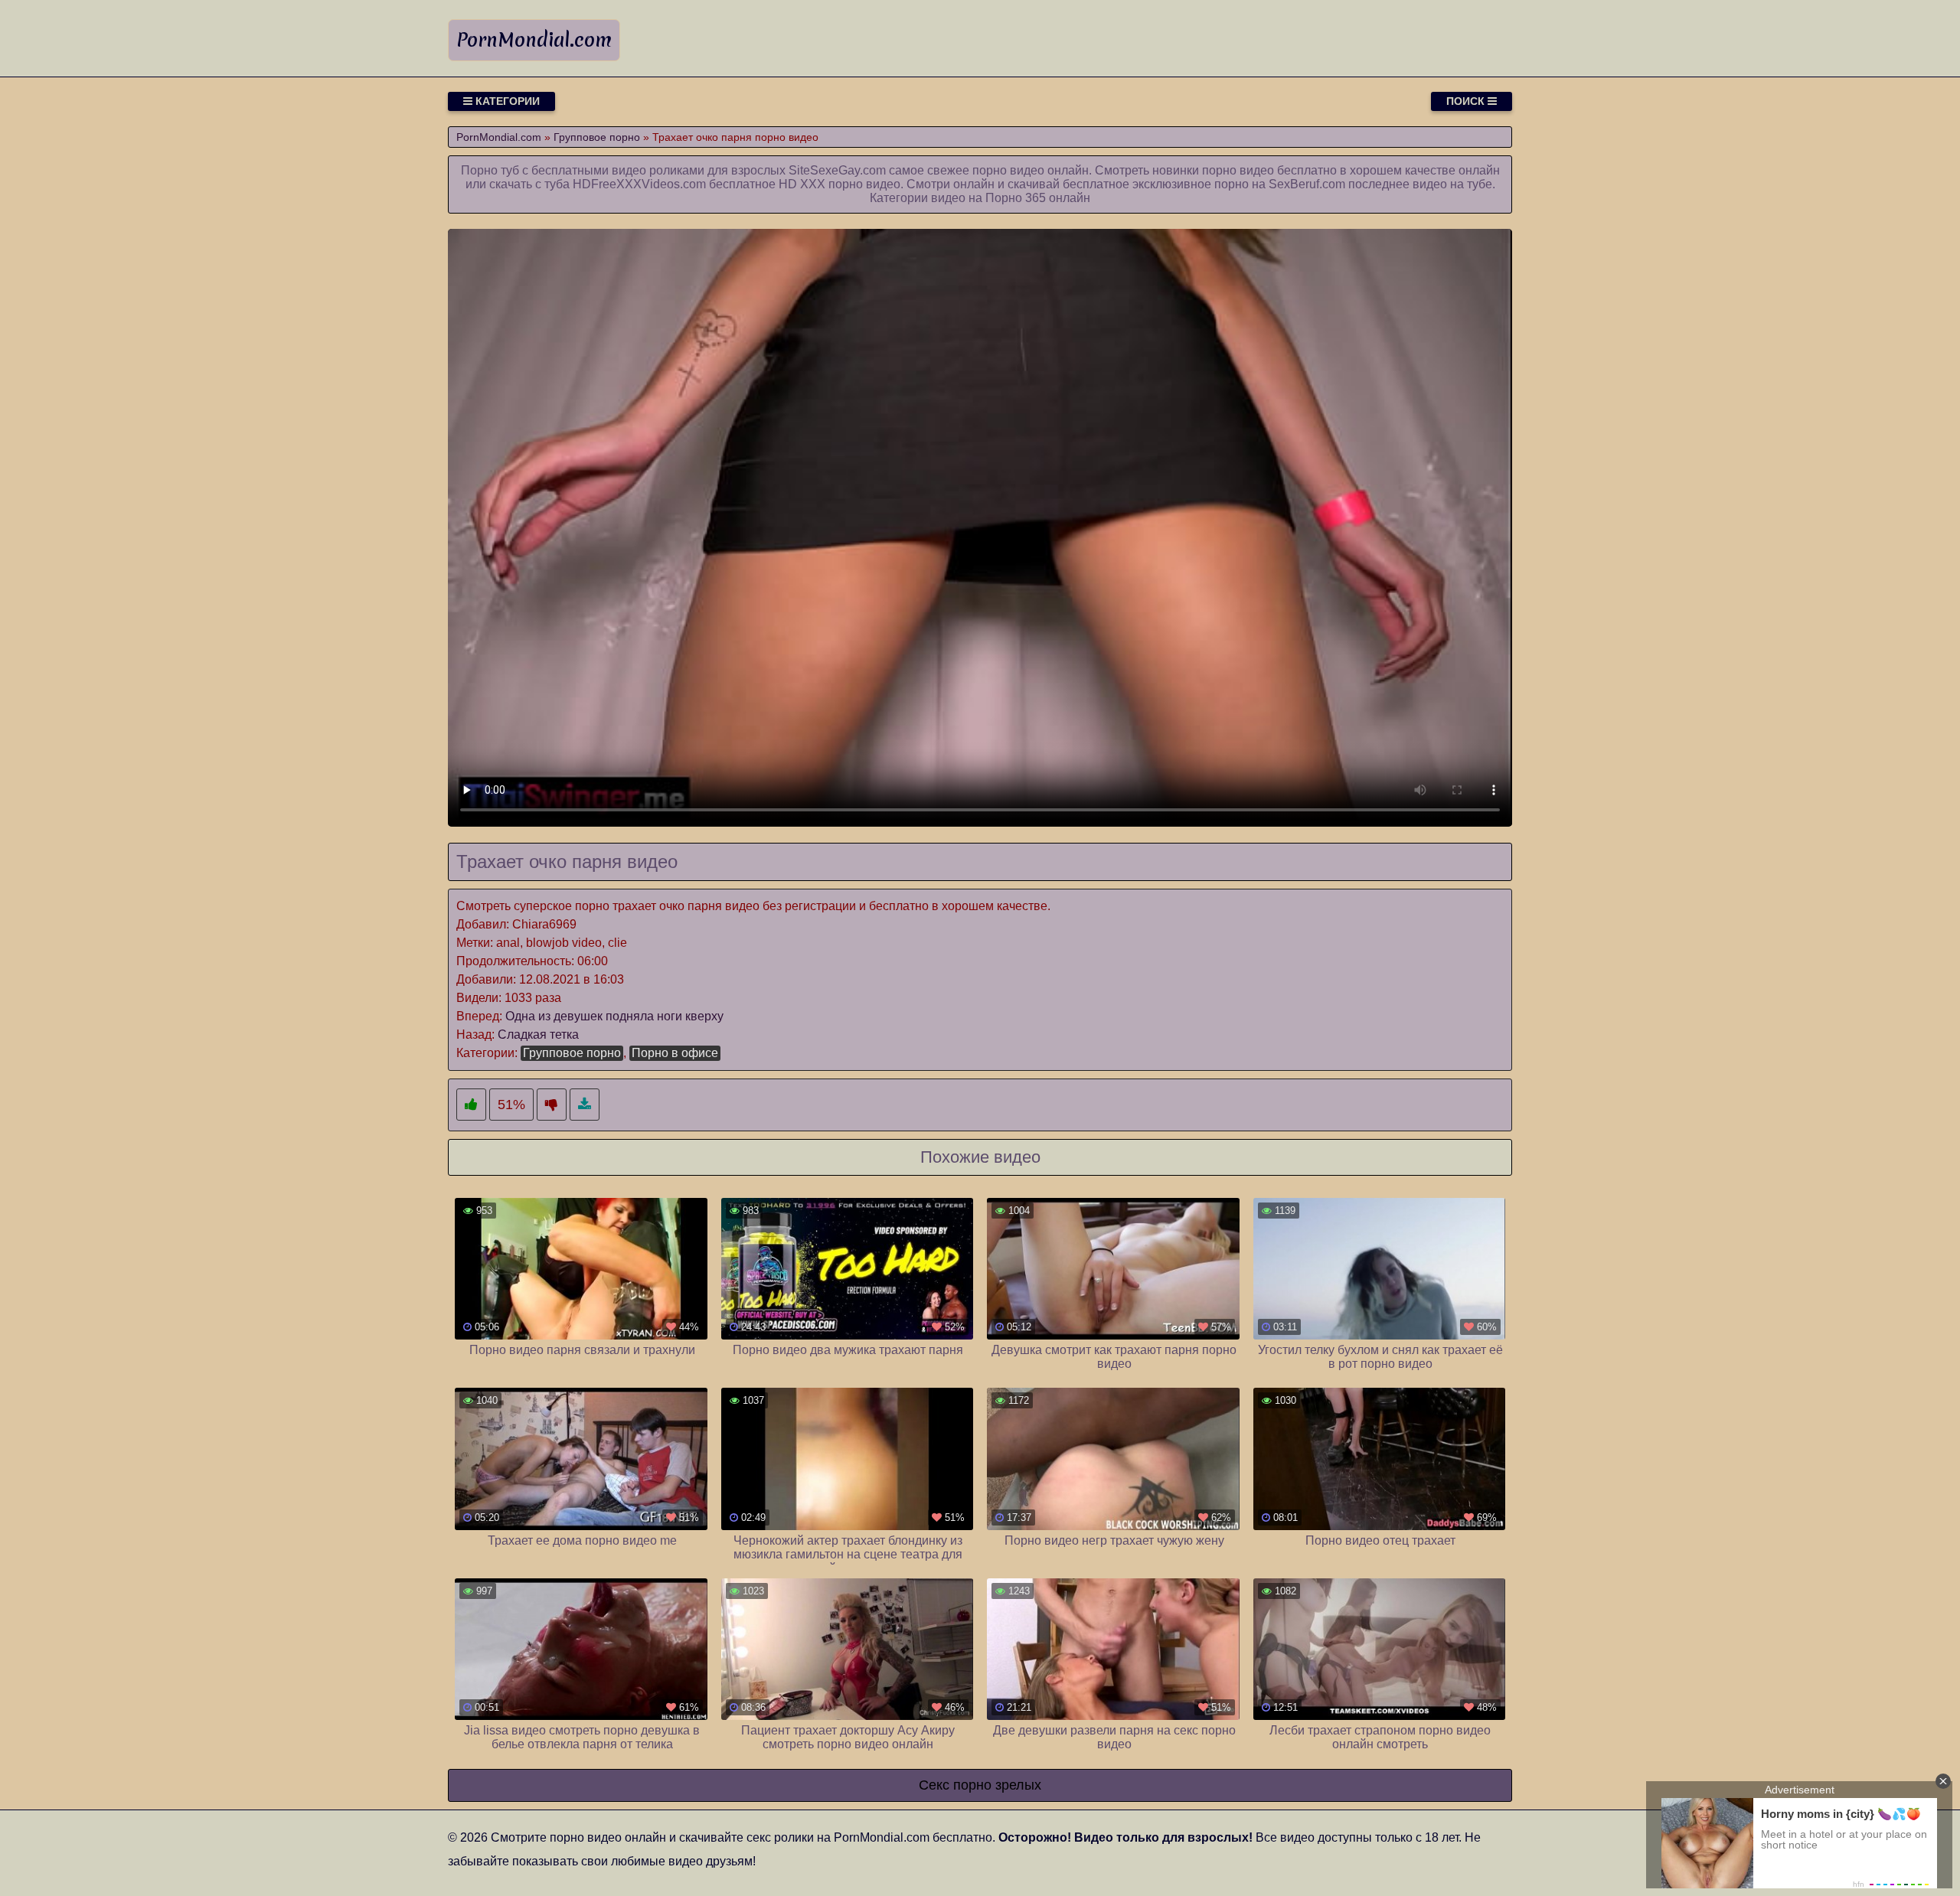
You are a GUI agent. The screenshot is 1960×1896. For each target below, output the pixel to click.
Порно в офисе (675, 1053)
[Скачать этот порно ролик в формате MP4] (585, 1105)
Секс (934, 1785)
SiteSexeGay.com (837, 170)
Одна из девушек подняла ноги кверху (614, 1016)
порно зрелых (997, 1785)
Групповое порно (572, 1053)
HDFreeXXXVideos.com (639, 184)
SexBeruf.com (1307, 184)
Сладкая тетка (538, 1034)
